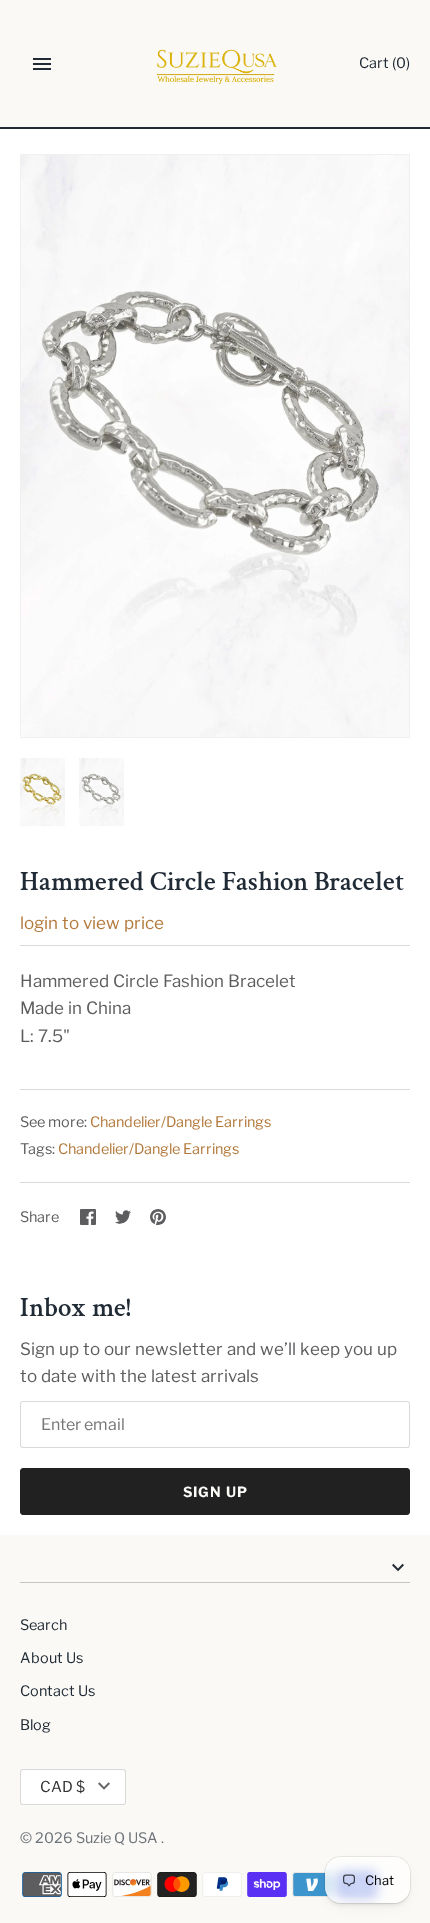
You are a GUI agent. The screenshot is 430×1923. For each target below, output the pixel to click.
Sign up (215, 1491)
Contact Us (57, 1691)
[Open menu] (42, 64)
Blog (35, 1725)
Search (43, 1625)
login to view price (92, 923)
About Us (51, 1658)
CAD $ (62, 1787)
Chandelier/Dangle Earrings (180, 1122)
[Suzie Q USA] (215, 64)
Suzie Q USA (118, 1838)
